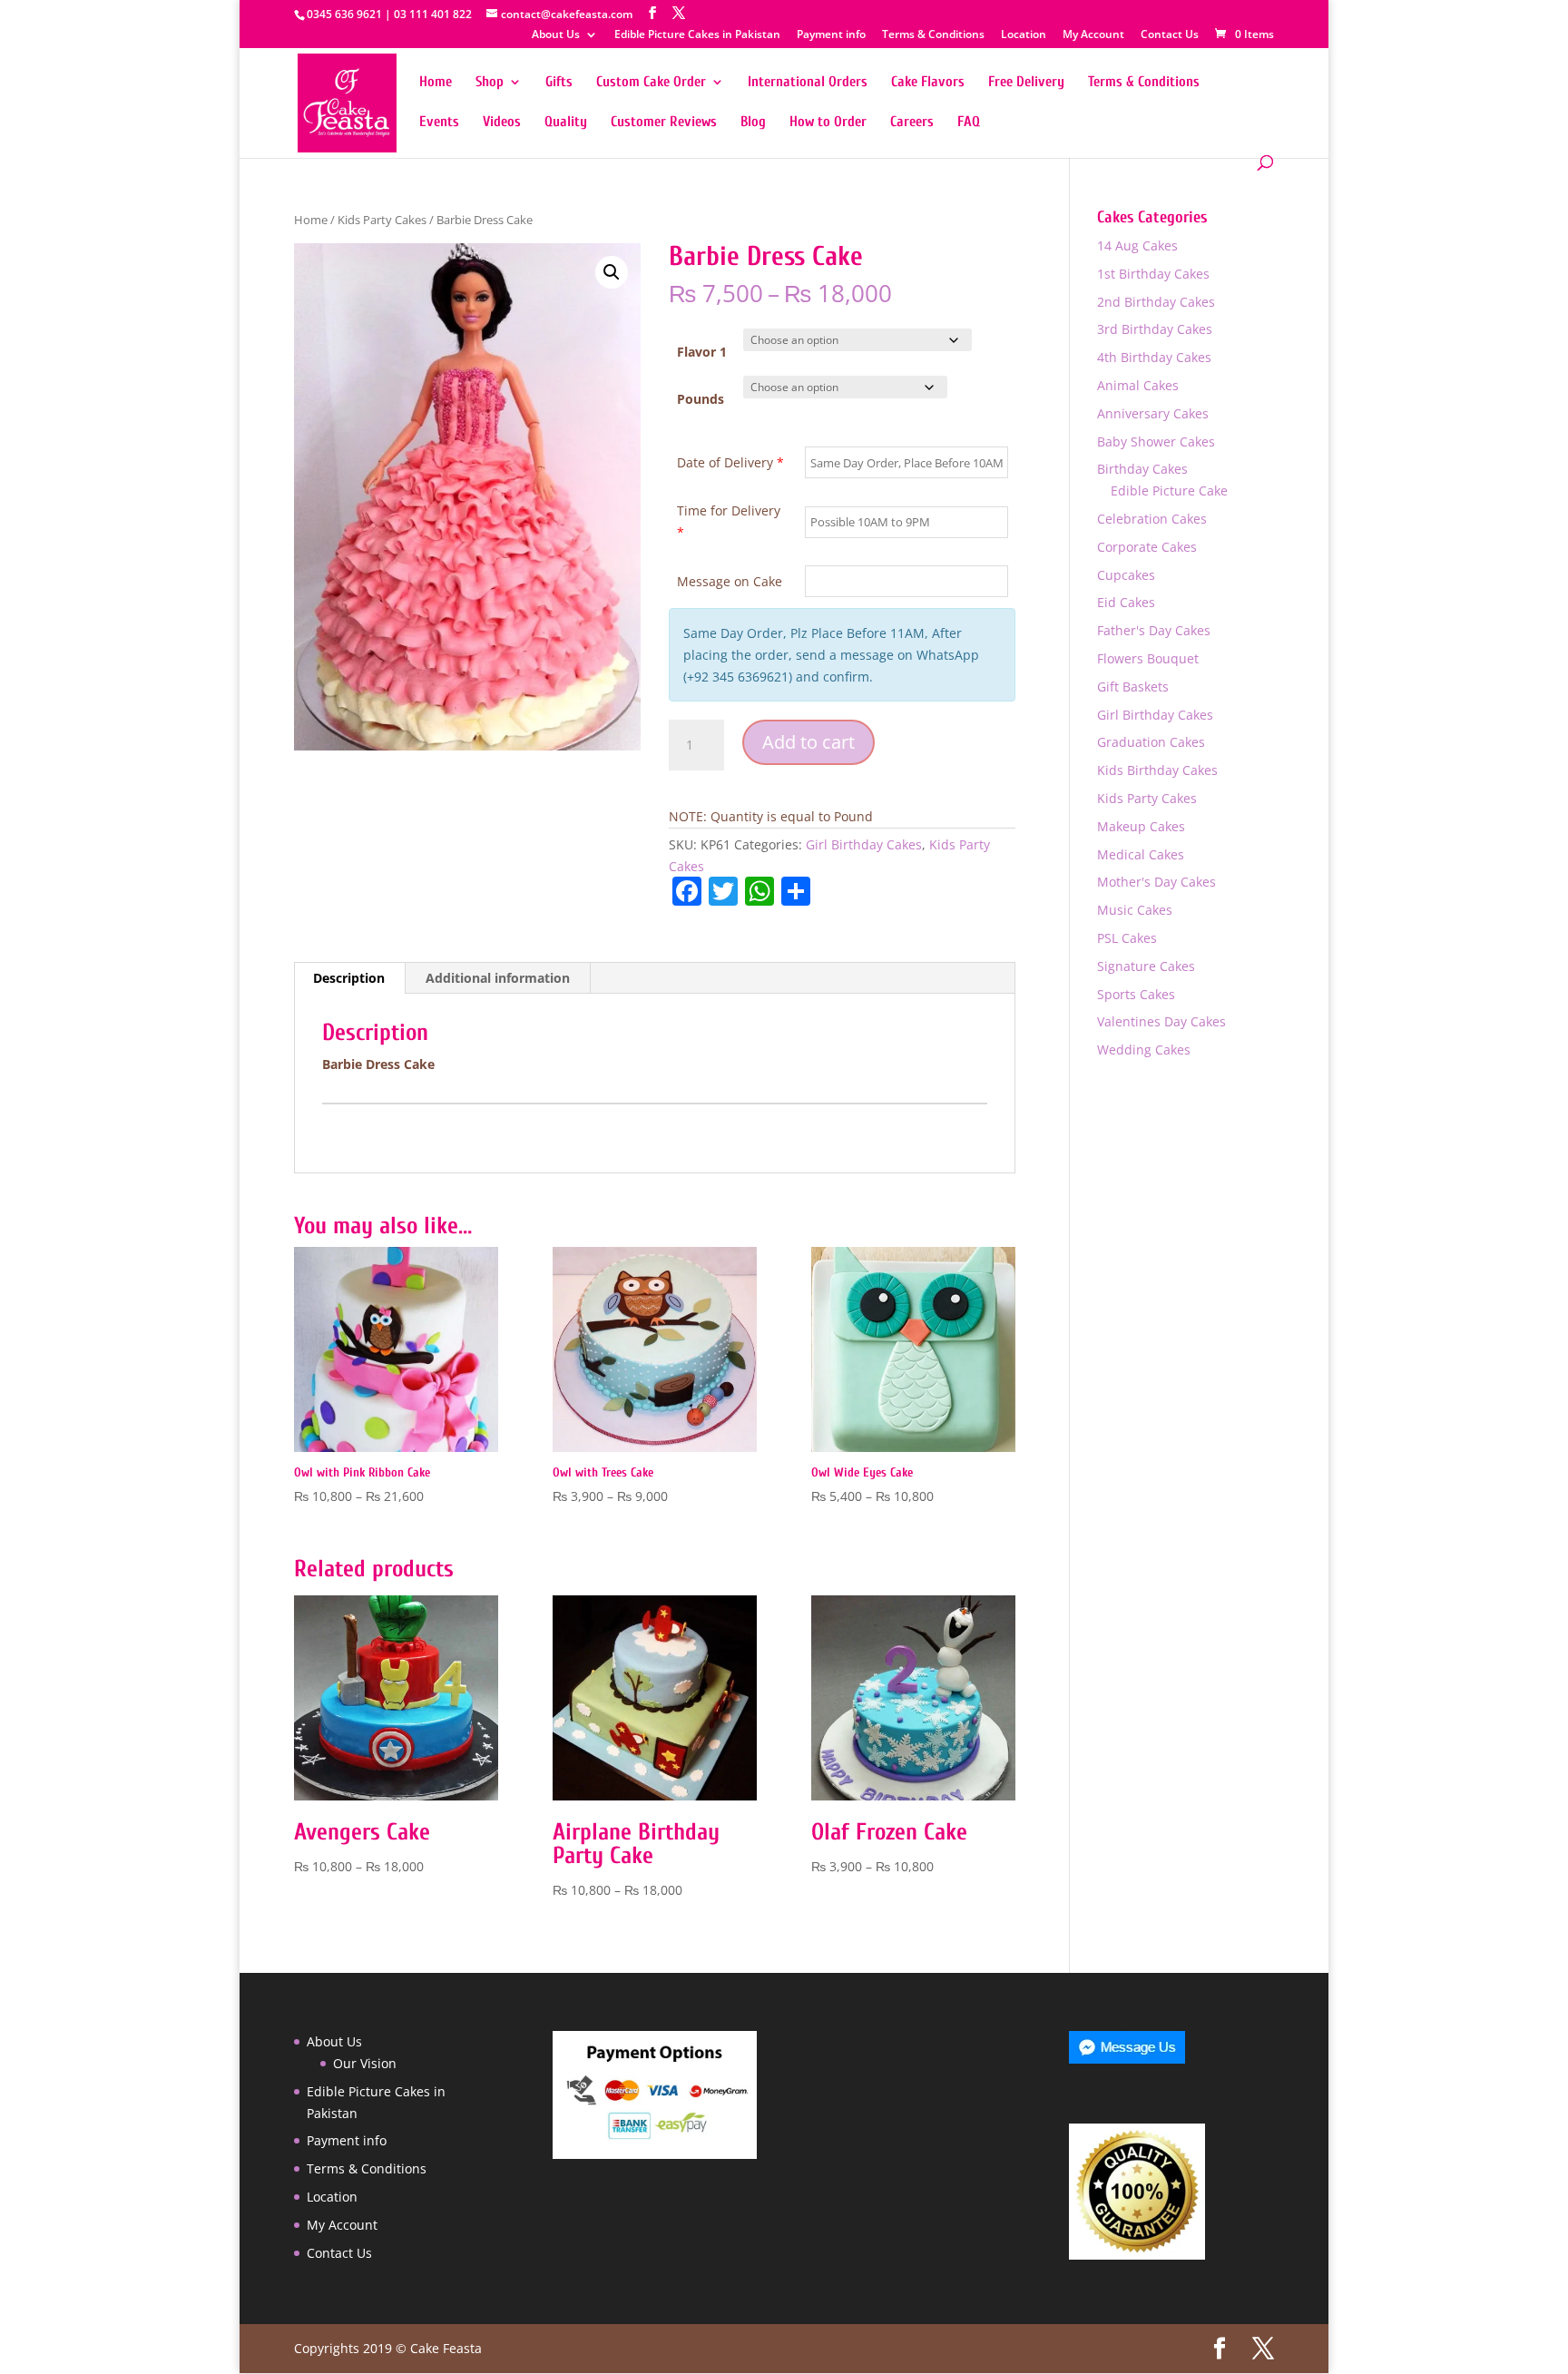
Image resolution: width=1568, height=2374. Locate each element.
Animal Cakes (1138, 385)
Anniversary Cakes (1153, 413)
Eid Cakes (1126, 602)
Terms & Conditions (933, 35)
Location (1024, 35)
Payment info (831, 35)
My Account (1093, 35)
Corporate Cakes (1147, 547)
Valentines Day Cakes (1161, 1021)
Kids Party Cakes (382, 220)
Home (436, 83)
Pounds (701, 399)
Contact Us (1170, 35)
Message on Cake (730, 581)
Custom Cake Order (651, 83)
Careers (912, 123)
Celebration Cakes (1152, 519)
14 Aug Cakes (1137, 245)
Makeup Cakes (1141, 826)
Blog (753, 123)
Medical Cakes (1141, 854)
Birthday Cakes (1142, 469)
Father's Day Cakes (1154, 630)
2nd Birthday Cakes (1156, 302)
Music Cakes (1135, 910)
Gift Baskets (1133, 687)
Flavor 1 (702, 352)
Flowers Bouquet (1148, 658)
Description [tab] (349, 978)
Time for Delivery (729, 521)
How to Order (828, 123)
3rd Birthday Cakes (1155, 329)
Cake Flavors (928, 83)
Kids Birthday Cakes (1157, 770)
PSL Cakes (1127, 938)
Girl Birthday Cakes (864, 844)
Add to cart (808, 742)
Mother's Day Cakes (1156, 882)
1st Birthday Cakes (1153, 274)
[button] (612, 272)
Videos (502, 123)
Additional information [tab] (498, 978)
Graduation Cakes (1151, 742)
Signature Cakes (1146, 966)
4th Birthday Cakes (1154, 357)
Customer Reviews (664, 123)
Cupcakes (1126, 575)
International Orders (808, 83)
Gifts (559, 83)
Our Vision (365, 2063)
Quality (566, 123)
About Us (556, 35)
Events (439, 123)
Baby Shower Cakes (1156, 441)
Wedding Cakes (1144, 1050)
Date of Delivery (730, 462)
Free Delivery (1026, 83)
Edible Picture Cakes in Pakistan (697, 35)
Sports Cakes (1136, 994)
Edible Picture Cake (1169, 490)
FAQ (969, 123)
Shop (490, 83)
